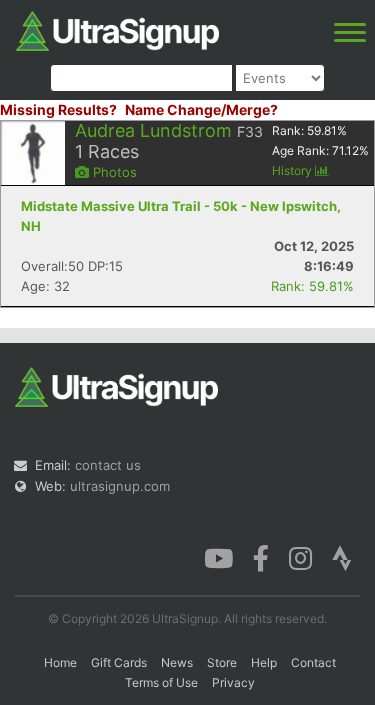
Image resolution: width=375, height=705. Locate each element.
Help (264, 662)
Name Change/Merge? (201, 109)
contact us (108, 465)
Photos (113, 172)
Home (60, 662)
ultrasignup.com (120, 486)
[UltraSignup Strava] (342, 557)
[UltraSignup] (117, 29)
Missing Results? (58, 109)
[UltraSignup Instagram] (300, 557)
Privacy (233, 682)
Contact (313, 662)
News (177, 662)
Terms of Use (161, 682)
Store (222, 662)
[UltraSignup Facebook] (261, 557)
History (293, 170)
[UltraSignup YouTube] (218, 557)
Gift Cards (119, 662)
